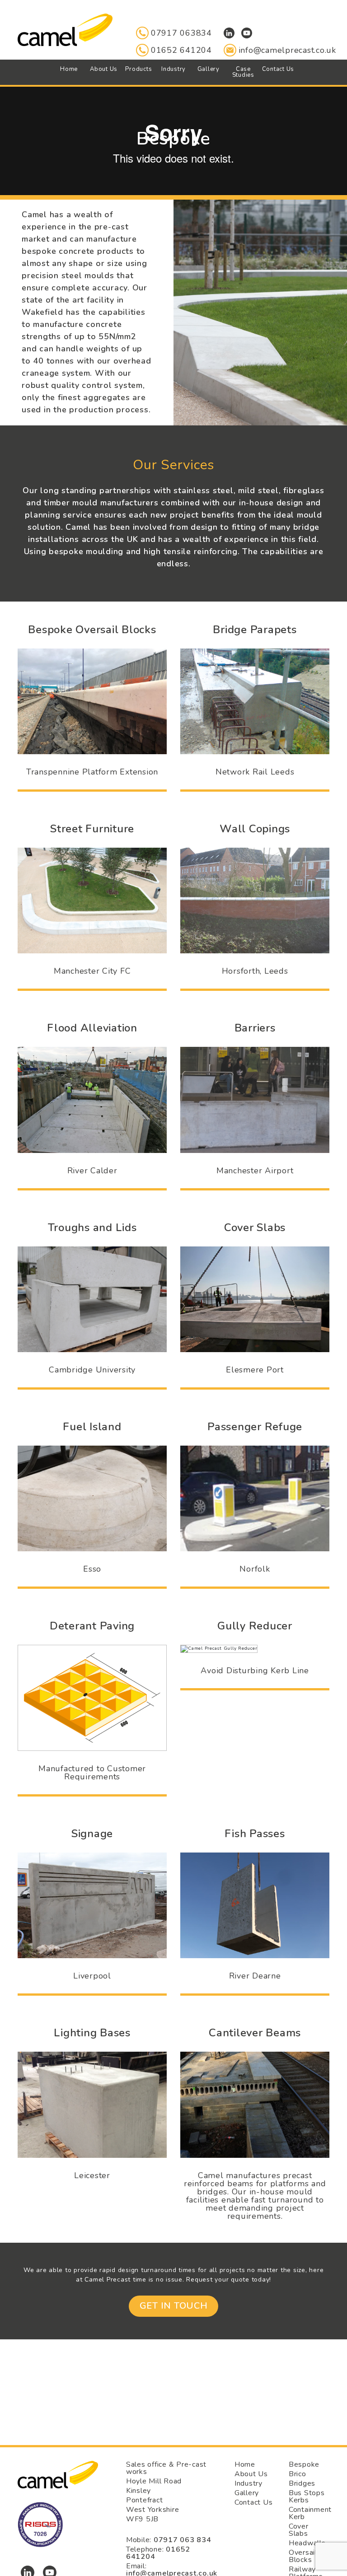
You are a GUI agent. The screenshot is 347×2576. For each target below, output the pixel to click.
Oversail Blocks (303, 2556)
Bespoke (304, 2464)
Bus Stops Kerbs (307, 2497)
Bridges (302, 2483)
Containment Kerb (310, 2513)
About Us (104, 69)
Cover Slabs (299, 2530)
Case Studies (243, 72)
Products (138, 69)
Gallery (209, 69)
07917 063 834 (183, 2540)
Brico (298, 2474)
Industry (173, 69)
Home (69, 69)
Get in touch (174, 2306)
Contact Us (278, 69)
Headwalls (307, 2543)
